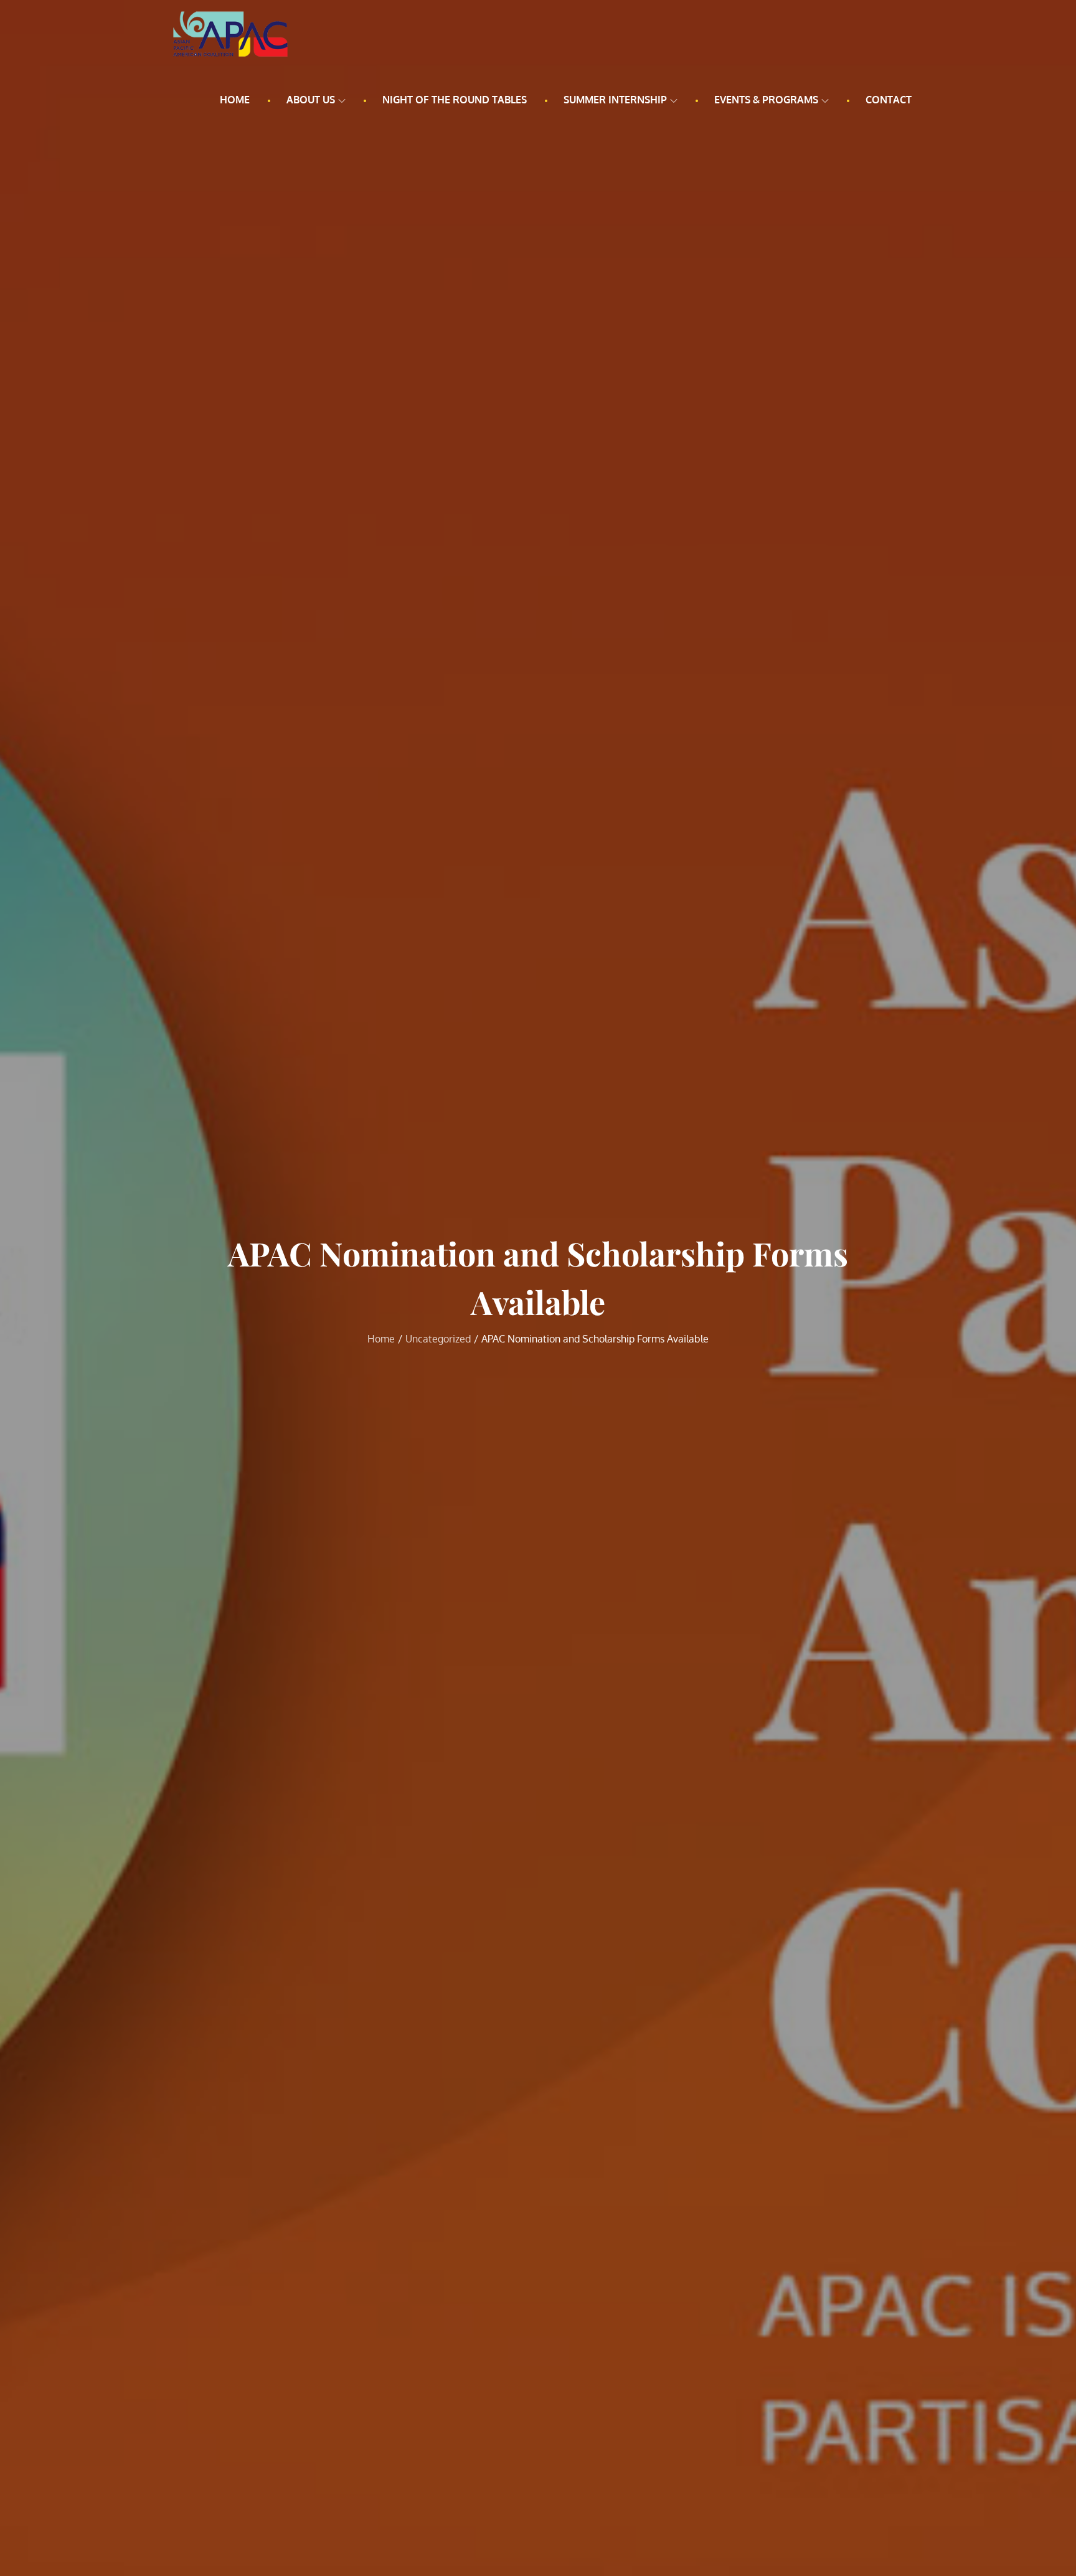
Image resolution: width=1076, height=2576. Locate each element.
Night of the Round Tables (455, 100)
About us (311, 100)
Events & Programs (766, 100)
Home (235, 100)
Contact (889, 100)
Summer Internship (615, 100)
